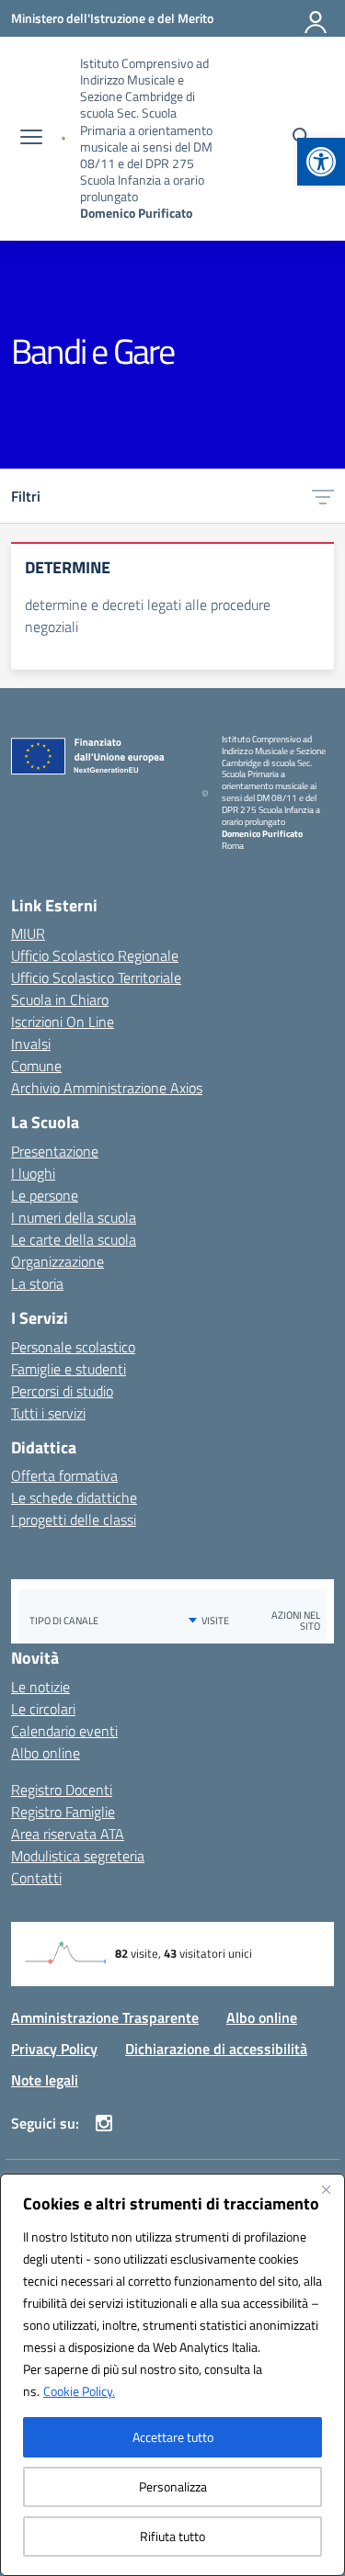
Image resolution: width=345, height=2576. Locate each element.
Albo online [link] (46, 1753)
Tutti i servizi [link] (48, 1413)
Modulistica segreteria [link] (78, 1856)
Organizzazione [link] (57, 1261)
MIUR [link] (28, 933)
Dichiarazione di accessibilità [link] (216, 2049)
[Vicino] (326, 2189)
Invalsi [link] (31, 1044)
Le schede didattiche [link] (74, 1497)
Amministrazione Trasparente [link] (105, 2017)
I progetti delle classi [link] (74, 1520)
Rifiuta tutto (172, 2536)
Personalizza (173, 2486)
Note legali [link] (45, 2080)
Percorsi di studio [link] (62, 1391)
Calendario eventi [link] (64, 1731)
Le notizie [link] (40, 1687)
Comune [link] (36, 1066)
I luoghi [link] (33, 1173)
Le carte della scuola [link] (74, 1239)
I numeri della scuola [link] (74, 1217)
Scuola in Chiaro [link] (60, 1000)
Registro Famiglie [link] (63, 1812)
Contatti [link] (36, 1878)
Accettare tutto (173, 2437)
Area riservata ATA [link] (68, 1834)
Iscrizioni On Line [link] (63, 1022)
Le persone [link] (45, 1195)
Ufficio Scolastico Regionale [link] (95, 955)
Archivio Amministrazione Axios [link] (107, 1088)
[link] (321, 162)
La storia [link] (37, 1283)
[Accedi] (316, 18)
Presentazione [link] (55, 1151)
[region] (172, 2375)
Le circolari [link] (43, 1709)
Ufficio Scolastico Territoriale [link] (96, 977)
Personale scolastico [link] (73, 1347)
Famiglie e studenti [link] (69, 1369)
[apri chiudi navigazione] (31, 139)
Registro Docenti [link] (62, 1790)
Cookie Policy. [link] (79, 2391)
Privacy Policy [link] (54, 2049)
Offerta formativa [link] (64, 1475)
